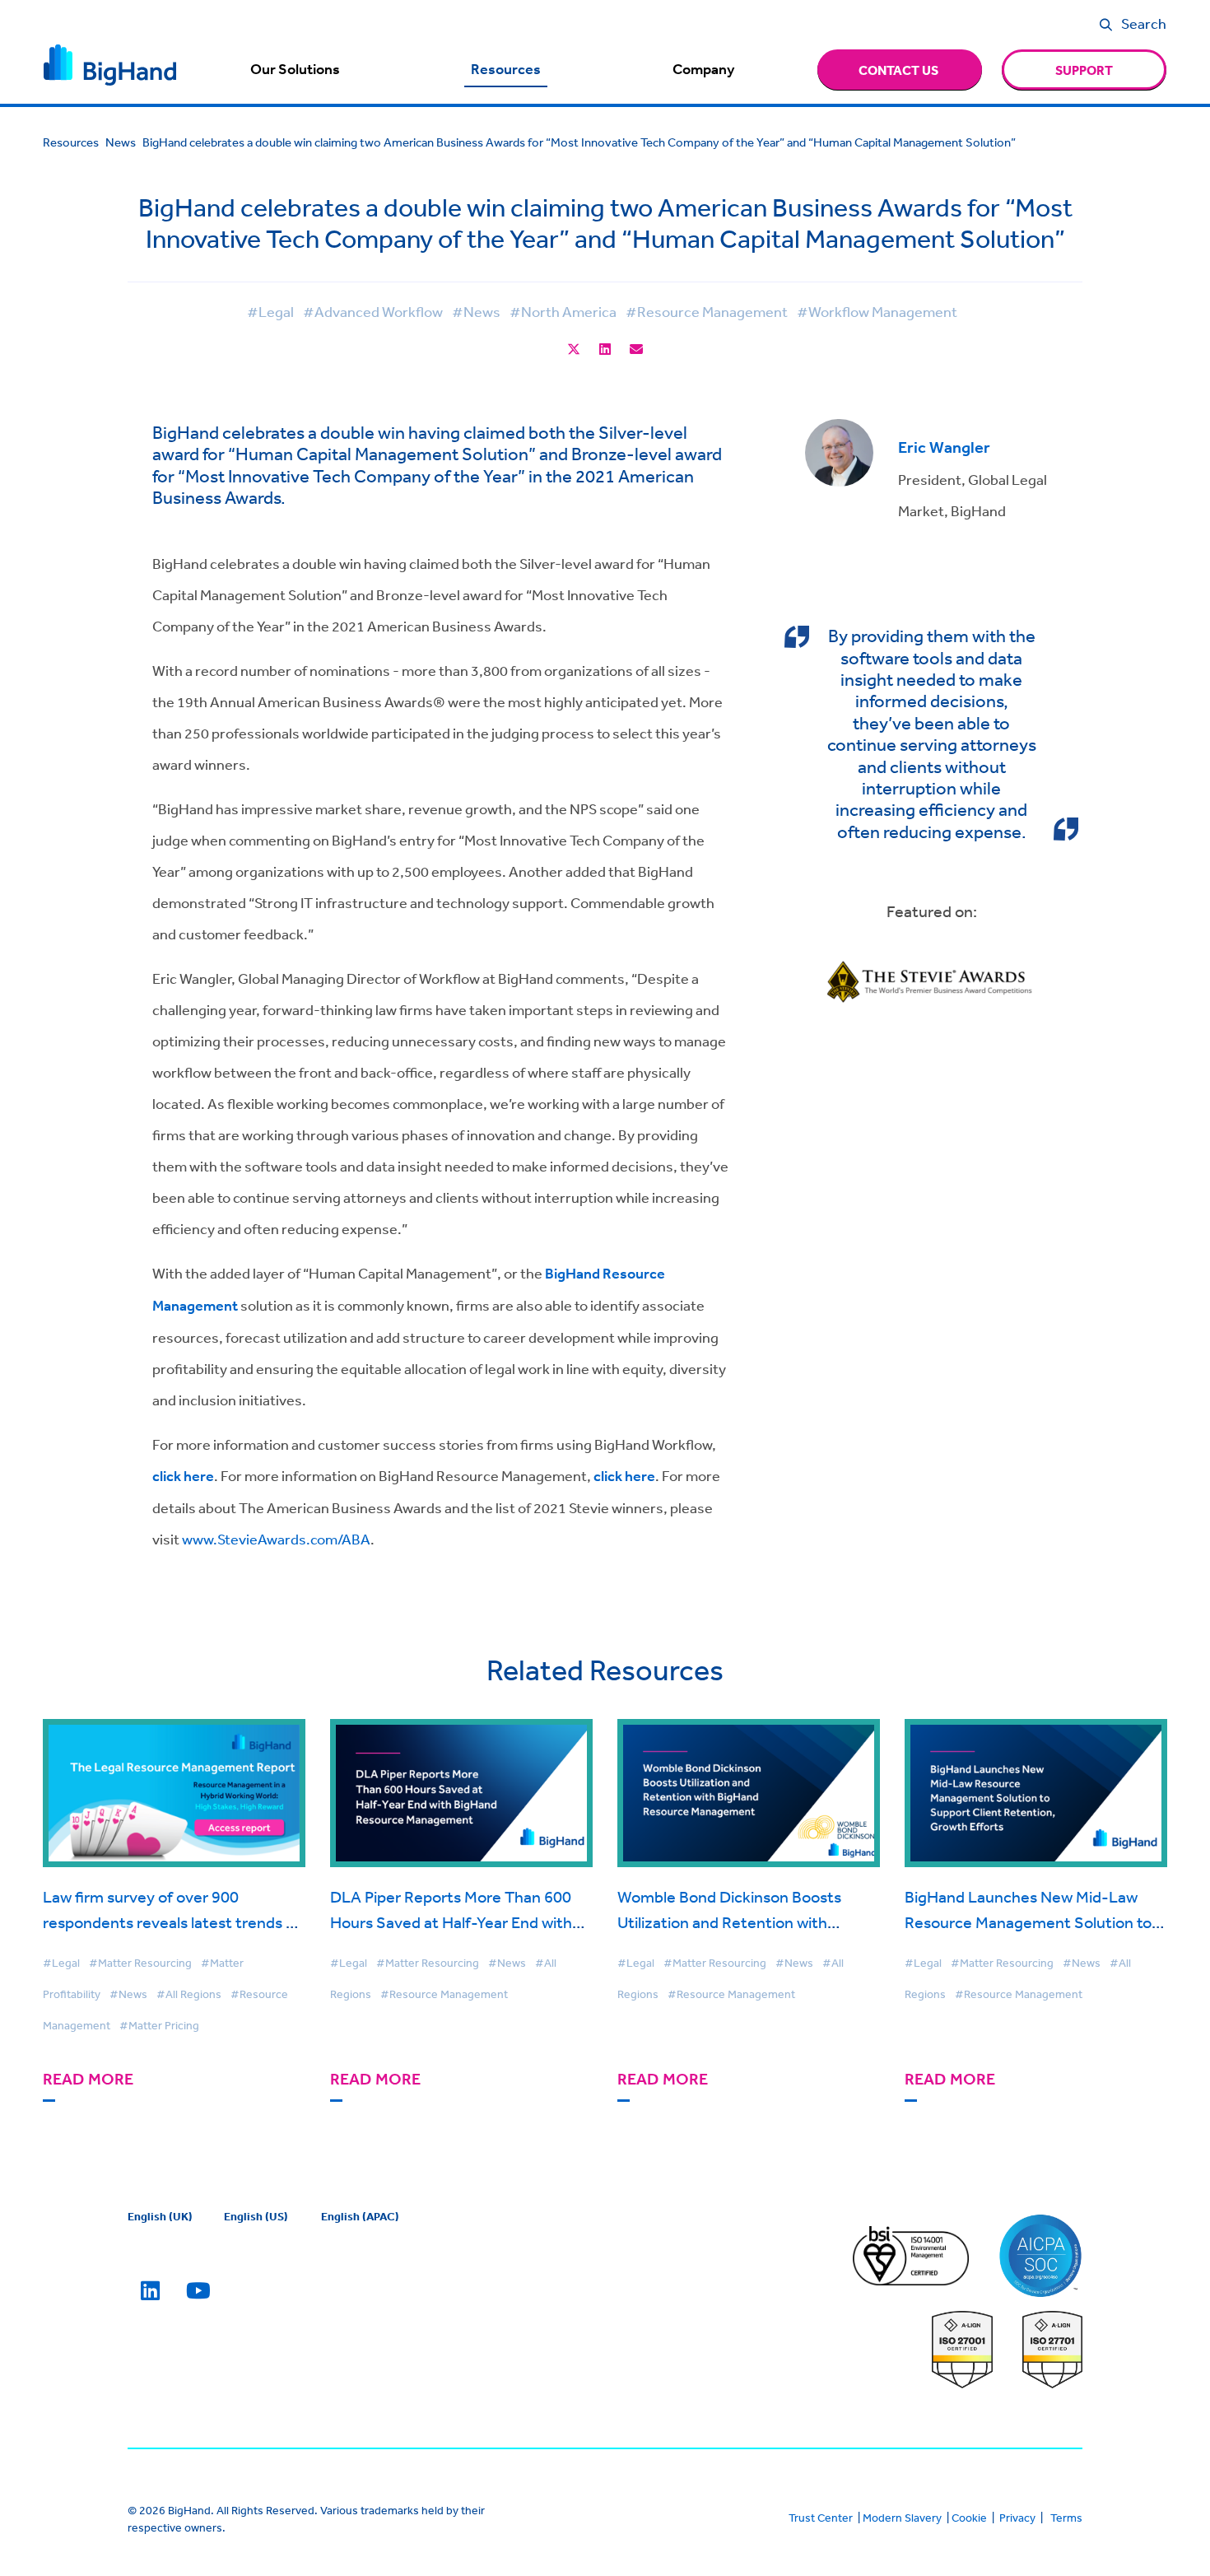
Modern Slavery (902, 2518)
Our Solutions (295, 69)
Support (1084, 70)
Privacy (1017, 2518)
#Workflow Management (877, 311)
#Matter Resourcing (140, 1963)
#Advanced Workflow (373, 311)
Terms (1066, 2518)
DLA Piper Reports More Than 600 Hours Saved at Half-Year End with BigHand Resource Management (451, 1922)
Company (703, 69)
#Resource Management (707, 311)
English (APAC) (360, 2216)
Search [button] (1144, 23)
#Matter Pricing (159, 2025)
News (121, 142)
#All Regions (189, 1994)
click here (183, 1476)
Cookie (969, 2518)
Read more (88, 2079)
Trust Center (821, 2518)
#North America (563, 311)
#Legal (270, 311)
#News (476, 311)
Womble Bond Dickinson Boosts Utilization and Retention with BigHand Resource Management (732, 1922)
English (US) (256, 2216)
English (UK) (160, 2216)
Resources (506, 69)
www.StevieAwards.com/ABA (276, 1539)
